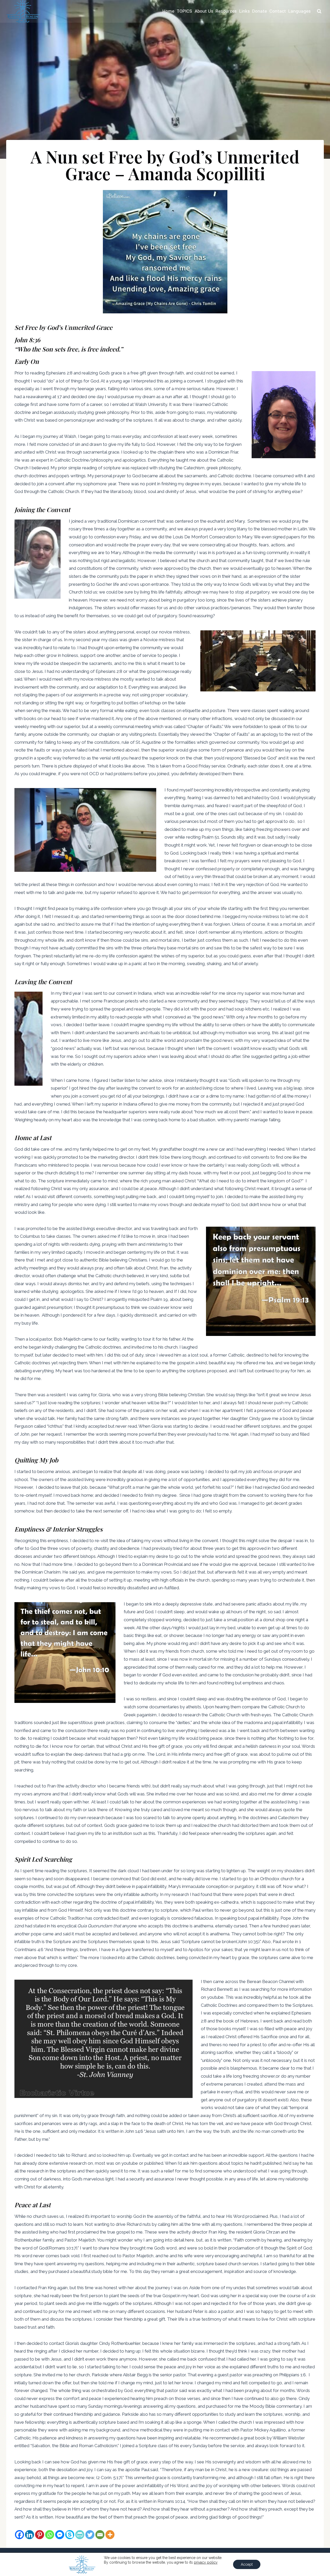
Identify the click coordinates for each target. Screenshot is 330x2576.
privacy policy (206, 2562)
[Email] (100, 2535)
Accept (247, 2564)
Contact (278, 11)
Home (168, 11)
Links (245, 11)
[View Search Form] (319, 11)
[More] (110, 2535)
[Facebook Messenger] (60, 2535)
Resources (226, 11)
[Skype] (70, 2535)
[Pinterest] (40, 2535)
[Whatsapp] (50, 2535)
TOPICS (184, 11)
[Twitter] (90, 2535)
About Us (204, 11)
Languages (299, 11)
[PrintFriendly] (80, 2535)
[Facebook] (19, 2535)
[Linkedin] (30, 2535)
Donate (259, 11)
